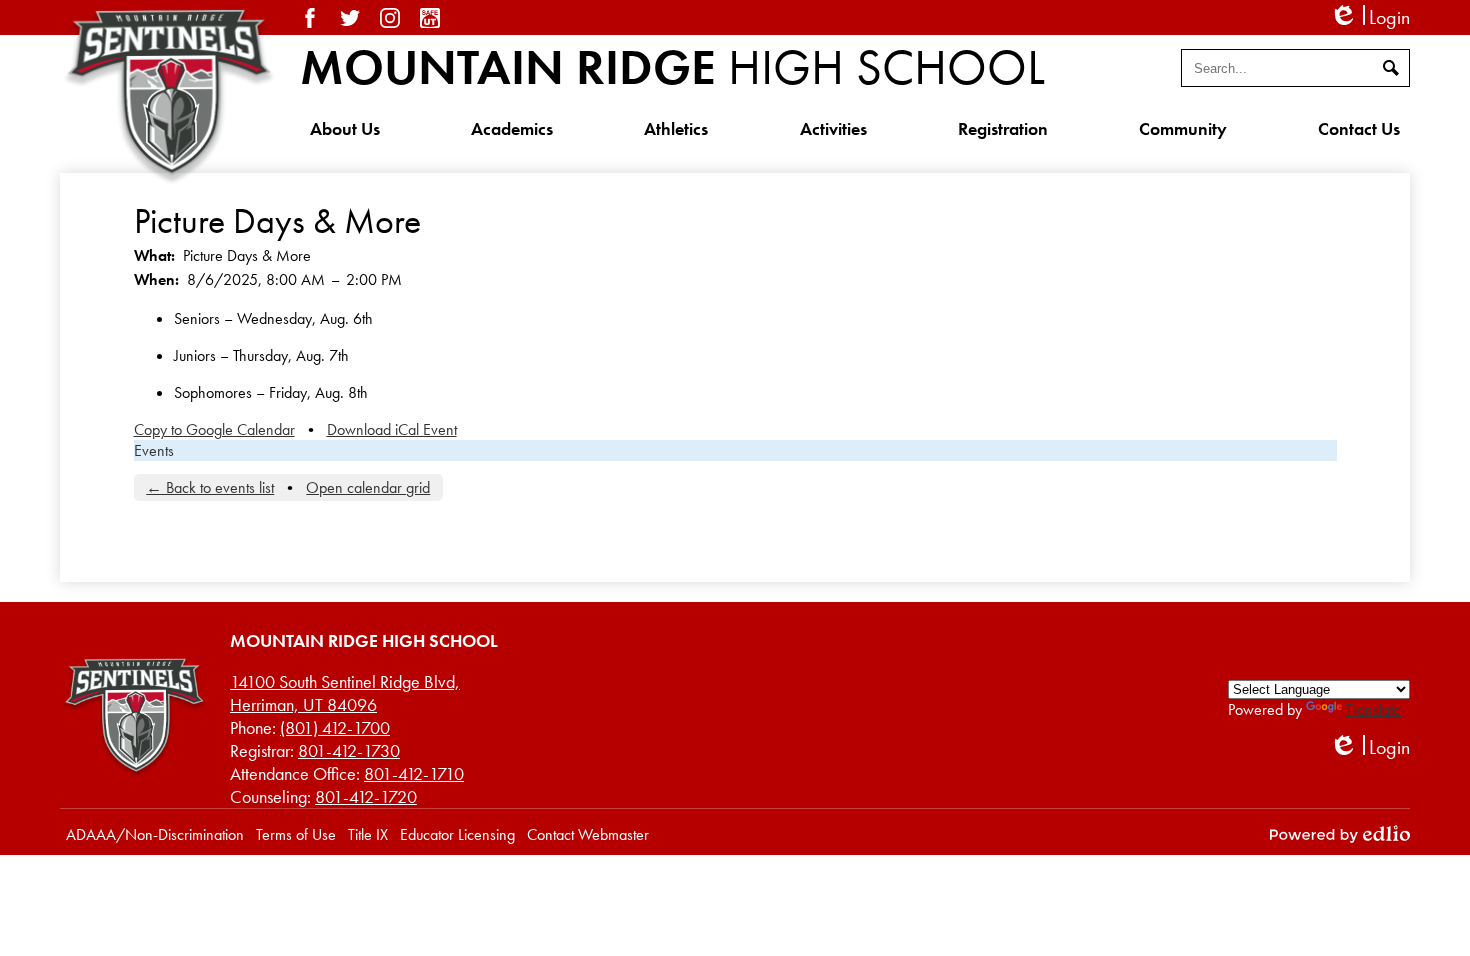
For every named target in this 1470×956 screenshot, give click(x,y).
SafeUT (430, 18)
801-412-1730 (349, 750)
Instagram (390, 18)
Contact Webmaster (588, 834)
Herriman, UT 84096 (345, 693)
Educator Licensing (457, 834)
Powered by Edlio (1340, 834)
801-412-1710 (414, 773)
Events (154, 450)
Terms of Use (296, 834)
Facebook (310, 18)
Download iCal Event (392, 429)
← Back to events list (210, 487)
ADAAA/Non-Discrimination (155, 834)
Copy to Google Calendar (214, 429)
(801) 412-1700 (335, 727)
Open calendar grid (368, 487)
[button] (345, 128)
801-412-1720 (366, 796)
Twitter (350, 18)
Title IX (368, 834)
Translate (1373, 709)
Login (1369, 17)
